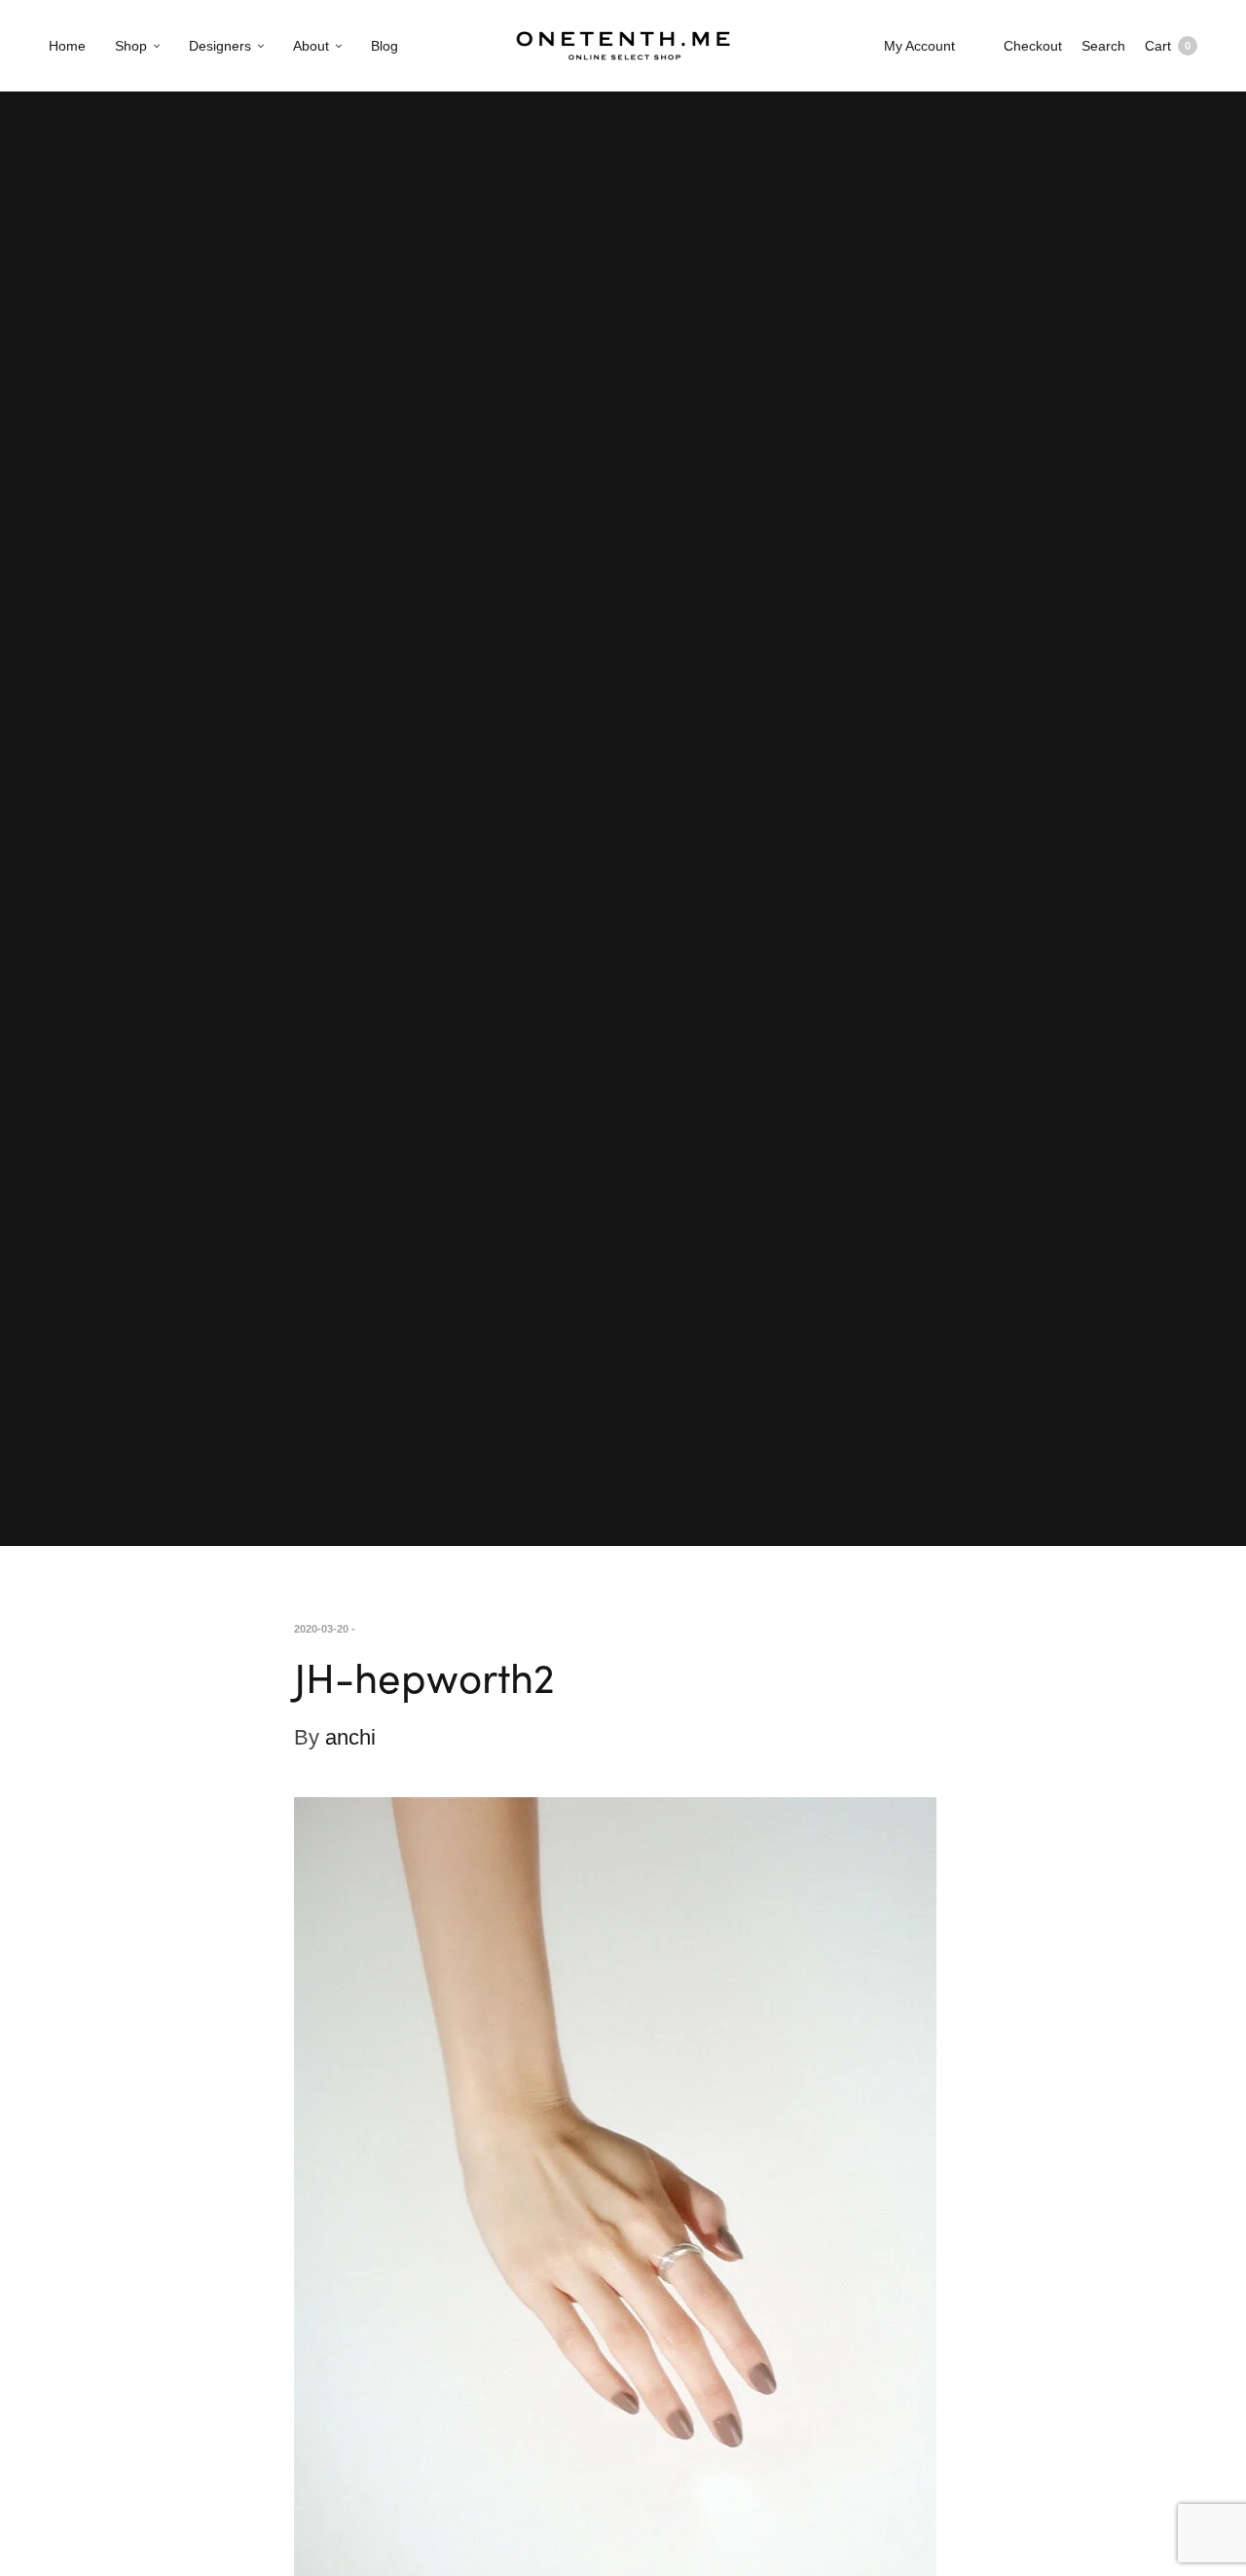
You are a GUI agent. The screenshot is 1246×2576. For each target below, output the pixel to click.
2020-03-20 (321, 1629)
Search (1103, 46)
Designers (220, 46)
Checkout (1033, 46)
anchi (350, 1737)
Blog (385, 46)
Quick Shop (1221, 1288)
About (311, 46)
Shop (131, 46)
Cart (1168, 46)
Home (67, 46)
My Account (919, 46)
